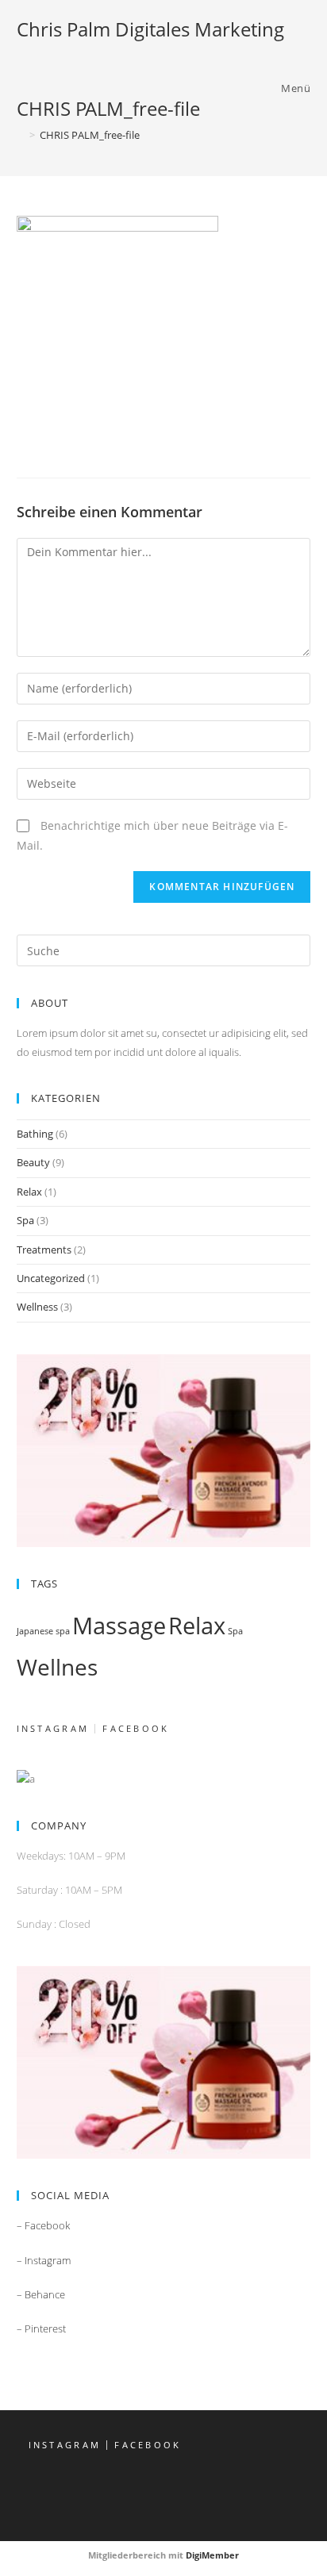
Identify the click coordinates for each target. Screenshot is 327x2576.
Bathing (35, 1134)
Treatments (44, 1250)
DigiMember (212, 2555)
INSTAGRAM (53, 1729)
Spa (25, 1220)
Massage (119, 1625)
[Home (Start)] (21, 135)
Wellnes (57, 1667)
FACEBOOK (136, 1729)
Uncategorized (51, 1278)
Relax (29, 1192)
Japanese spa (43, 1631)
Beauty (33, 1162)
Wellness (37, 1307)
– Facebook (43, 2225)
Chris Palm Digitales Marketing (150, 29)
